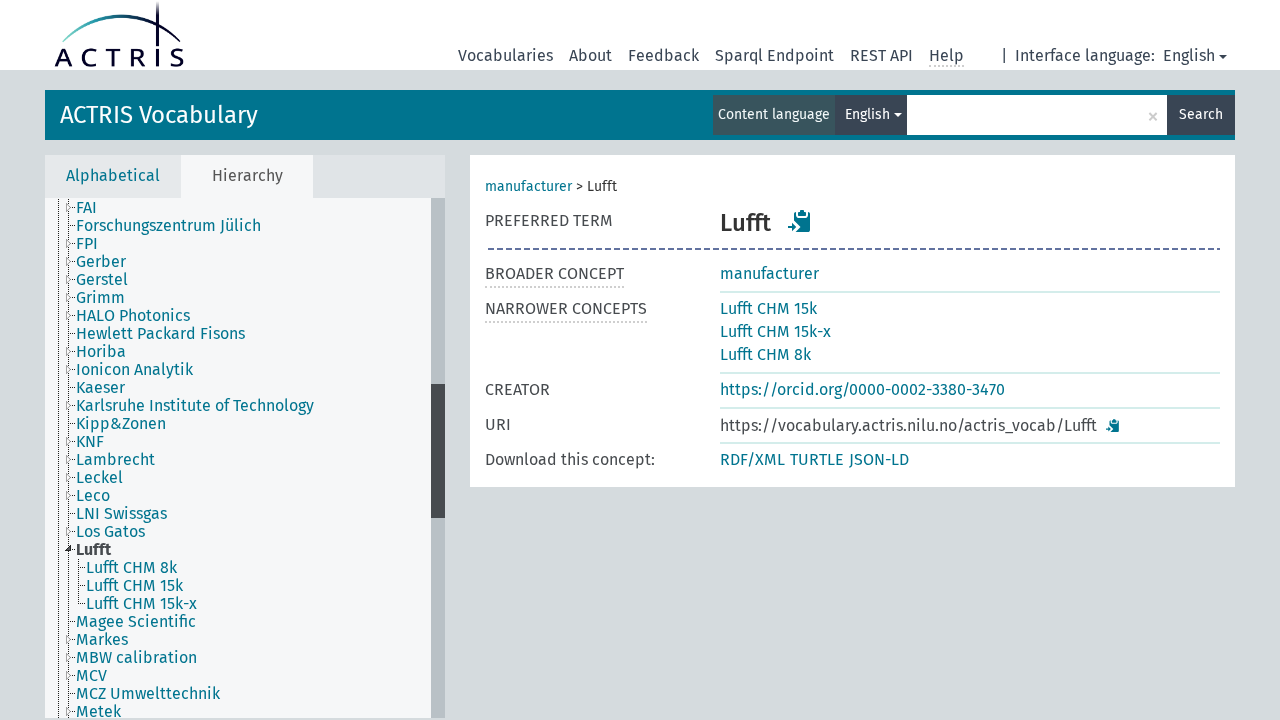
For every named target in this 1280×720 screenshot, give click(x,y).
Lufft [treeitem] (93, 550)
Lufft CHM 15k (768, 308)
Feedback (663, 55)
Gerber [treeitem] (101, 262)
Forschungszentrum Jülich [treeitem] (168, 226)
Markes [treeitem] (102, 640)
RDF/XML (752, 459)
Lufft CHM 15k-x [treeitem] (141, 604)
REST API (881, 55)
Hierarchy (247, 175)
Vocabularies (505, 55)
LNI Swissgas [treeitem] (121, 514)
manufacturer (528, 186)
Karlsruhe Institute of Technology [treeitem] (195, 406)
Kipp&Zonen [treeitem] (121, 424)
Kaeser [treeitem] (100, 388)
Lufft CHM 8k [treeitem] (131, 568)
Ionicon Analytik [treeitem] (134, 370)
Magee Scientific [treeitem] (136, 622)
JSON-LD (879, 459)
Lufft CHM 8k (765, 354)
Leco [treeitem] (93, 496)
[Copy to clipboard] (800, 221)
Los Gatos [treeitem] (110, 532)
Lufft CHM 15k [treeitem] (134, 586)
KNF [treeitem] (90, 442)
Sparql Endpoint (774, 55)
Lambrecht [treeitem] (115, 460)
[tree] (245, 458)
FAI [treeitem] (86, 208)
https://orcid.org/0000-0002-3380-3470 (862, 389)
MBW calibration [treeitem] (136, 658)
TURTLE (817, 459)
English (1189, 55)
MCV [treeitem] (91, 676)
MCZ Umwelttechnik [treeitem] (148, 694)
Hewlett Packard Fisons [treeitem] (160, 334)
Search (1201, 114)
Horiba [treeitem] (101, 352)
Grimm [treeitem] (100, 298)
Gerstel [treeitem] (102, 280)
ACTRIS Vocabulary (159, 115)
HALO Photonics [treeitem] (133, 316)
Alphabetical (113, 175)
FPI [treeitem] (87, 244)
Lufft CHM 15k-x (775, 331)
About (590, 55)
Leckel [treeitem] (99, 478)
